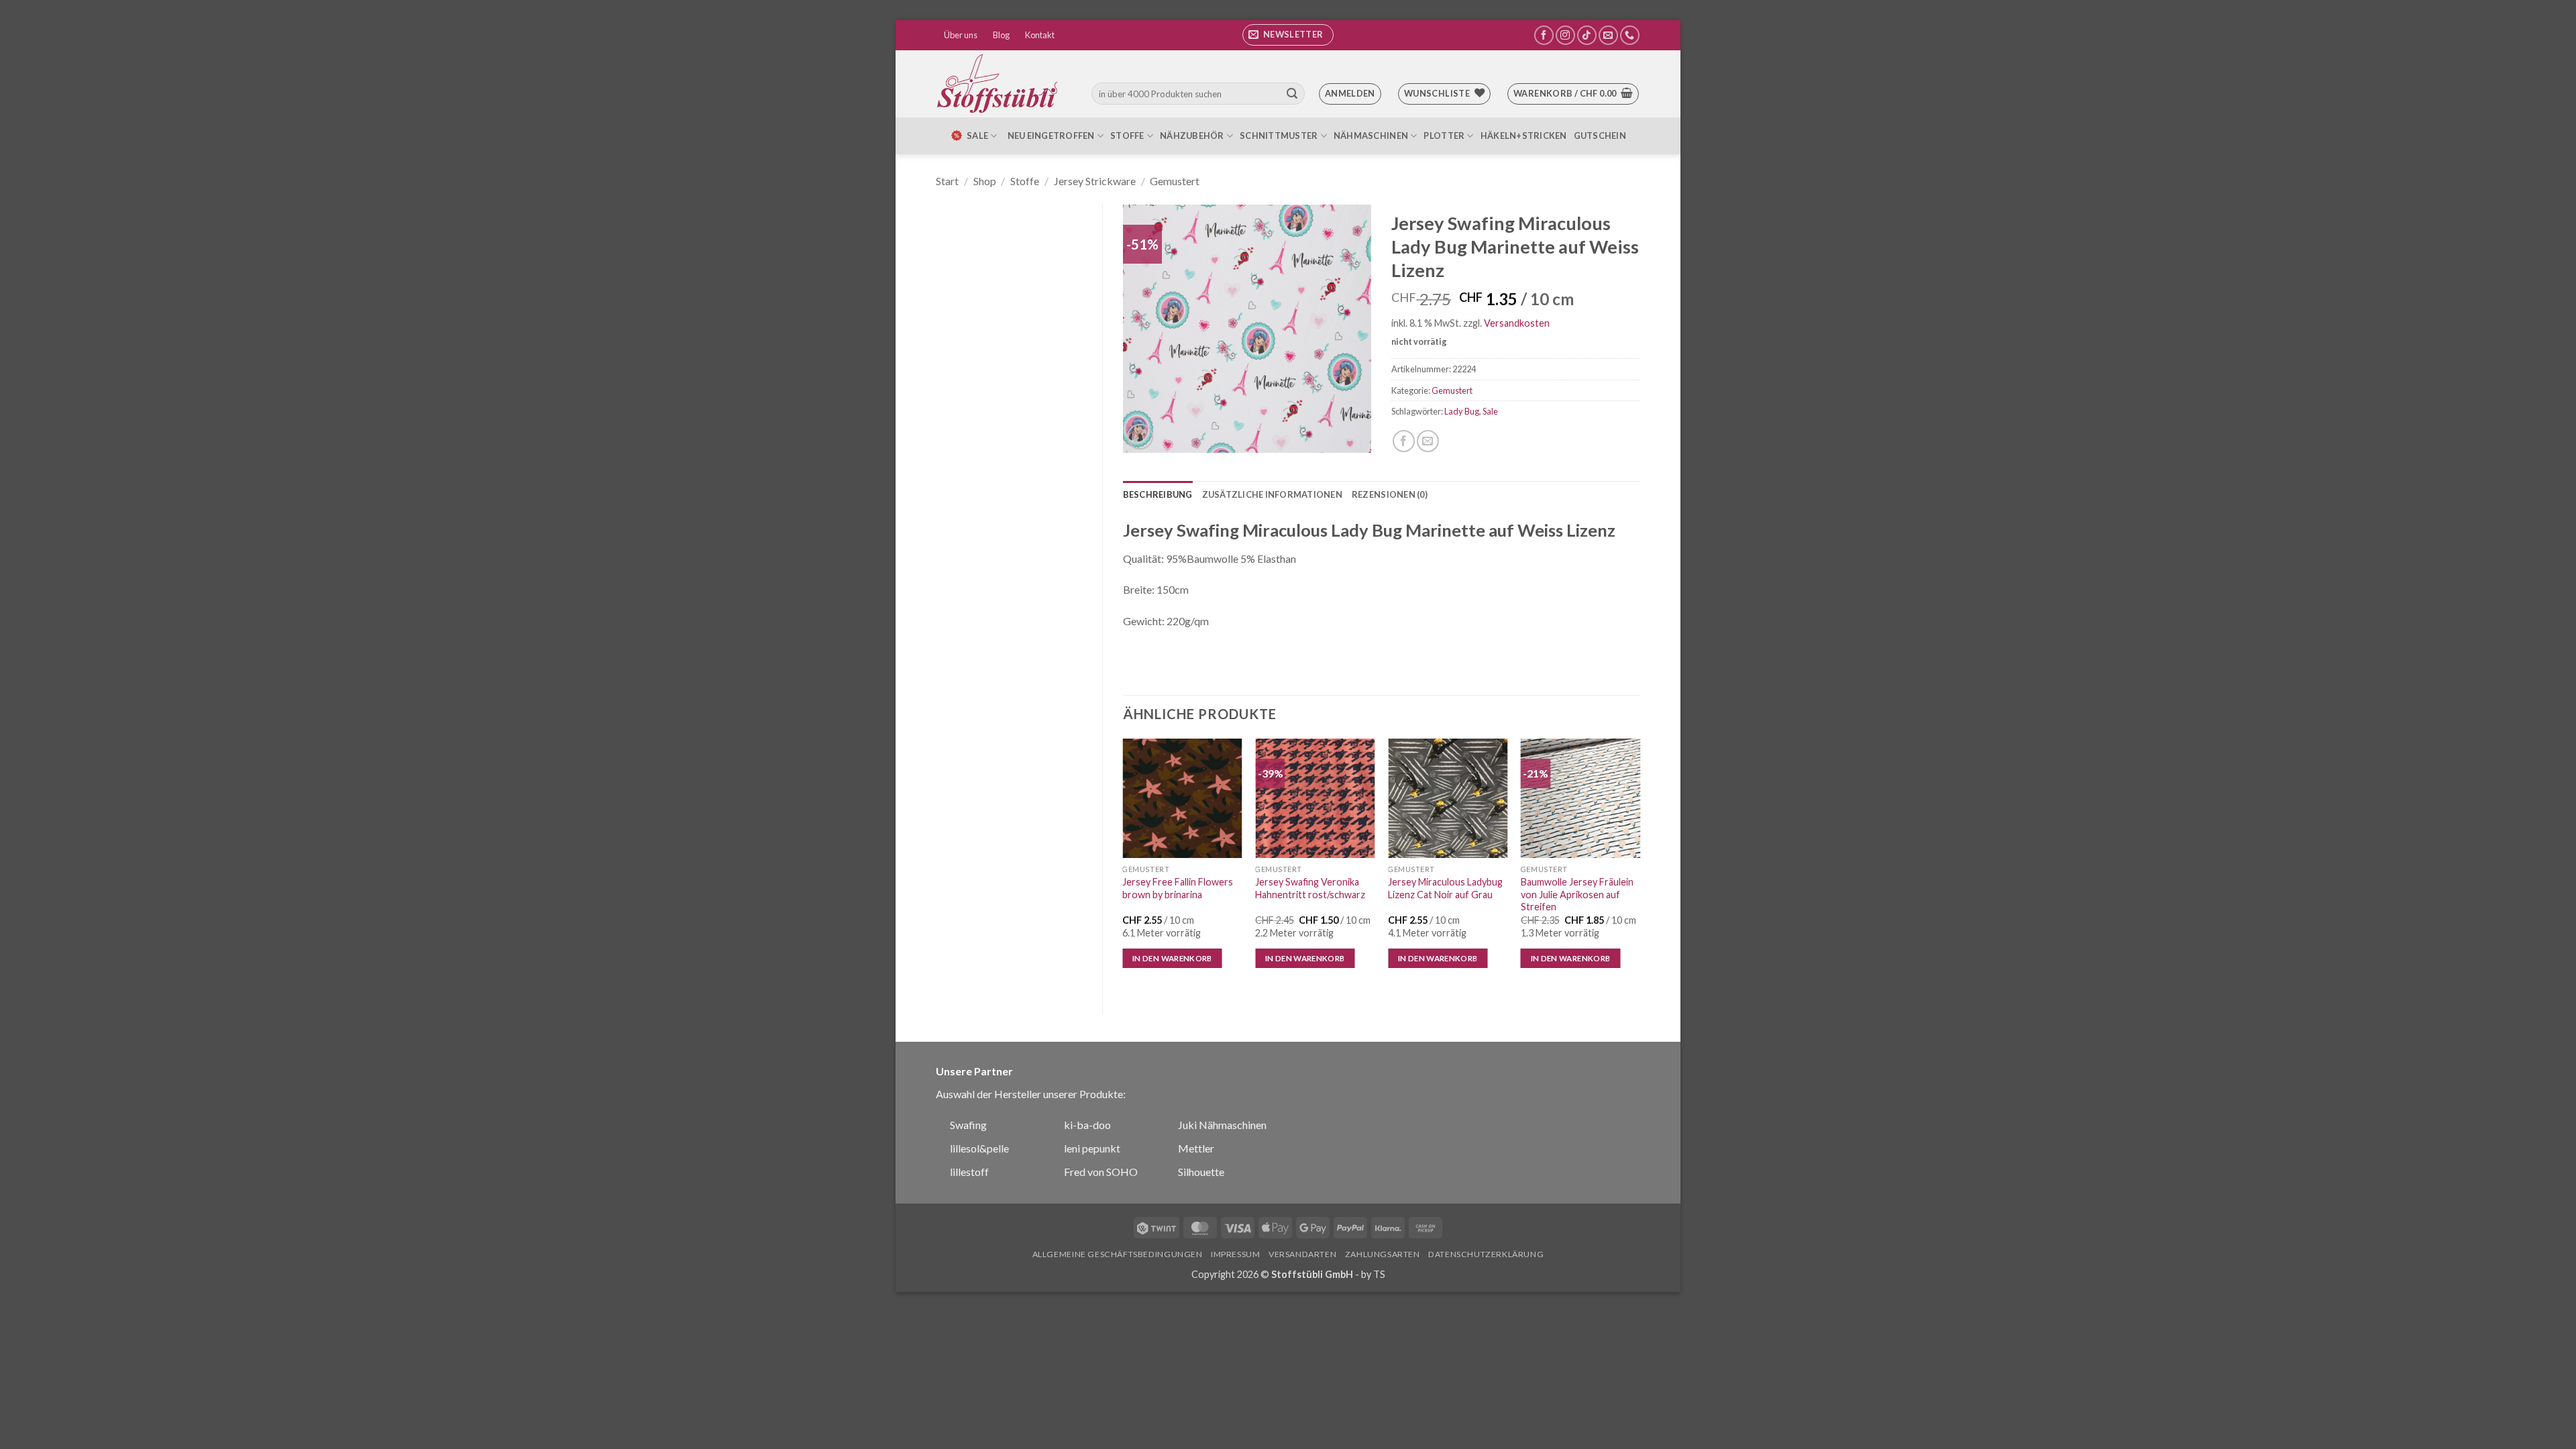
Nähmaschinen (1371, 136)
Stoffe (1127, 136)
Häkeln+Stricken (1524, 136)
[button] (1288, 35)
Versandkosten (1517, 323)
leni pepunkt (1092, 1148)
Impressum (1236, 1254)
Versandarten (1302, 1254)
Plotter (1444, 136)
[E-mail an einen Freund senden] (1428, 441)
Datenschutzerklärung (1486, 1254)
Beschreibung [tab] (1158, 494)
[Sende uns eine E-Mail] (1608, 35)
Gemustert (1175, 181)
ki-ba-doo (1087, 1125)
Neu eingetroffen (1051, 136)
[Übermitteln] (1292, 94)
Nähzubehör (1192, 136)
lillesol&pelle (979, 1148)
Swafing (968, 1125)
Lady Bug (1462, 411)
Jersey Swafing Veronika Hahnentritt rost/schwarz (1310, 888)
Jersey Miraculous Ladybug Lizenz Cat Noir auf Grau (1445, 888)
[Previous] (1124, 866)
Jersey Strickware (1095, 181)
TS (1379, 1274)
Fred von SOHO (1101, 1172)
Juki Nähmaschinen (1222, 1125)
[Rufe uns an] (1630, 35)
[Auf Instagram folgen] (1565, 35)
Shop (985, 181)
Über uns (961, 35)
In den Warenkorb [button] (1172, 958)
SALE (977, 136)
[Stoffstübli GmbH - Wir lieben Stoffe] (1000, 84)
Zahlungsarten (1383, 1254)
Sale (1490, 411)
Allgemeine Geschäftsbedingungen (1118, 1254)
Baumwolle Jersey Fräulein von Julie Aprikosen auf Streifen (1577, 894)
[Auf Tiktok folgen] (1587, 35)
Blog (1001, 35)
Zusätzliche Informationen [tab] (1272, 494)
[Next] (1640, 866)
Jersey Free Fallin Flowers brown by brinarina (1178, 888)
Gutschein (1600, 136)
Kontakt (1040, 35)
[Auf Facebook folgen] (1544, 35)
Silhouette (1201, 1172)
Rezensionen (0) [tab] (1390, 494)
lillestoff (969, 1172)
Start (947, 181)
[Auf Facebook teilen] (1404, 441)
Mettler (1196, 1148)
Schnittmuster (1279, 136)
